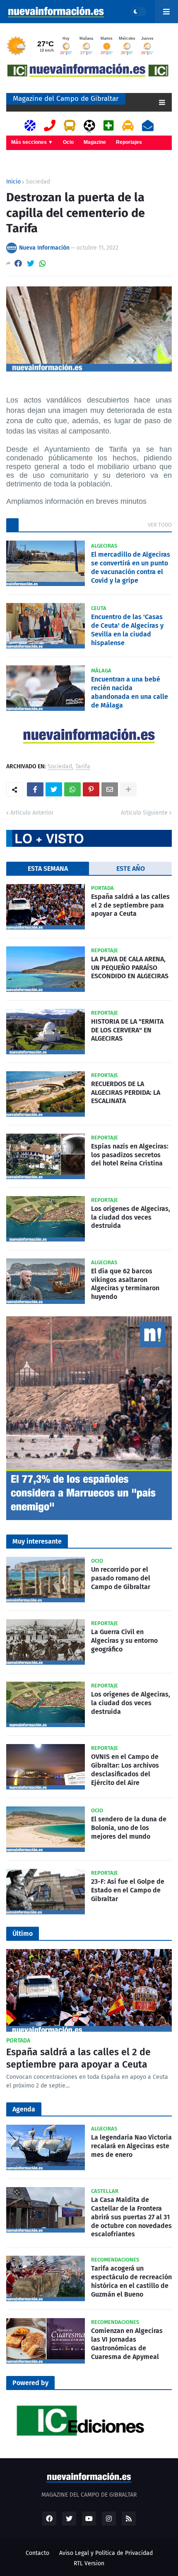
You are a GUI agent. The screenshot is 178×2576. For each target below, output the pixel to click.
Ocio (68, 142)
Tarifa (83, 767)
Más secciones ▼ (32, 142)
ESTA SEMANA (48, 869)
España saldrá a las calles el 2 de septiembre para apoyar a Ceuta (130, 905)
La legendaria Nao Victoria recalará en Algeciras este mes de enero (131, 2146)
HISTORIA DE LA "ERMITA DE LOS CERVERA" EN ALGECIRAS (127, 1030)
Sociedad (38, 182)
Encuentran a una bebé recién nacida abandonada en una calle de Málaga (130, 692)
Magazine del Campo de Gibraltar (66, 99)
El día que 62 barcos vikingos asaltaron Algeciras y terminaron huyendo (125, 1284)
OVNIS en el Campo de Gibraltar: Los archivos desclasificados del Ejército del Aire (125, 1769)
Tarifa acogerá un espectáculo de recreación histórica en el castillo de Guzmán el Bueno (131, 2281)
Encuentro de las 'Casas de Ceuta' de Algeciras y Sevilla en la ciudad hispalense (127, 630)
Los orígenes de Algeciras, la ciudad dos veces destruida (131, 1217)
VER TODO (160, 525)
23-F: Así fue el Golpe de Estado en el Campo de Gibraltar (128, 1890)
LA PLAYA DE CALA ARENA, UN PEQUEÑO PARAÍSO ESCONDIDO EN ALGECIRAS (130, 968)
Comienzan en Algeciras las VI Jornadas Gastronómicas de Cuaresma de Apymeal (127, 2344)
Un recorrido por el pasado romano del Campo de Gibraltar (121, 1578)
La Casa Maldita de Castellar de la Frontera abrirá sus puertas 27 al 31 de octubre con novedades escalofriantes (131, 2217)
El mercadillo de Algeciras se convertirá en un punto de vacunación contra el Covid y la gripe (131, 567)
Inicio (13, 182)
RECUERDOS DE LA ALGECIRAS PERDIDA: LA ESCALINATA (126, 1093)
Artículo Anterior (32, 813)
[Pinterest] (91, 789)
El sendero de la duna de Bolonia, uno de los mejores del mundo (129, 1828)
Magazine (95, 142)
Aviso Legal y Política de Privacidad (106, 2553)
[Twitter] (31, 263)
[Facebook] (18, 263)
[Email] (110, 789)
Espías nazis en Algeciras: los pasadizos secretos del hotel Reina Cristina (130, 1155)
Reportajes (129, 142)
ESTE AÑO (131, 869)
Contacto (37, 2553)
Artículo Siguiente (144, 813)
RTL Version (89, 2563)
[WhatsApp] (43, 263)
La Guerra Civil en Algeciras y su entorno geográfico (124, 1641)
